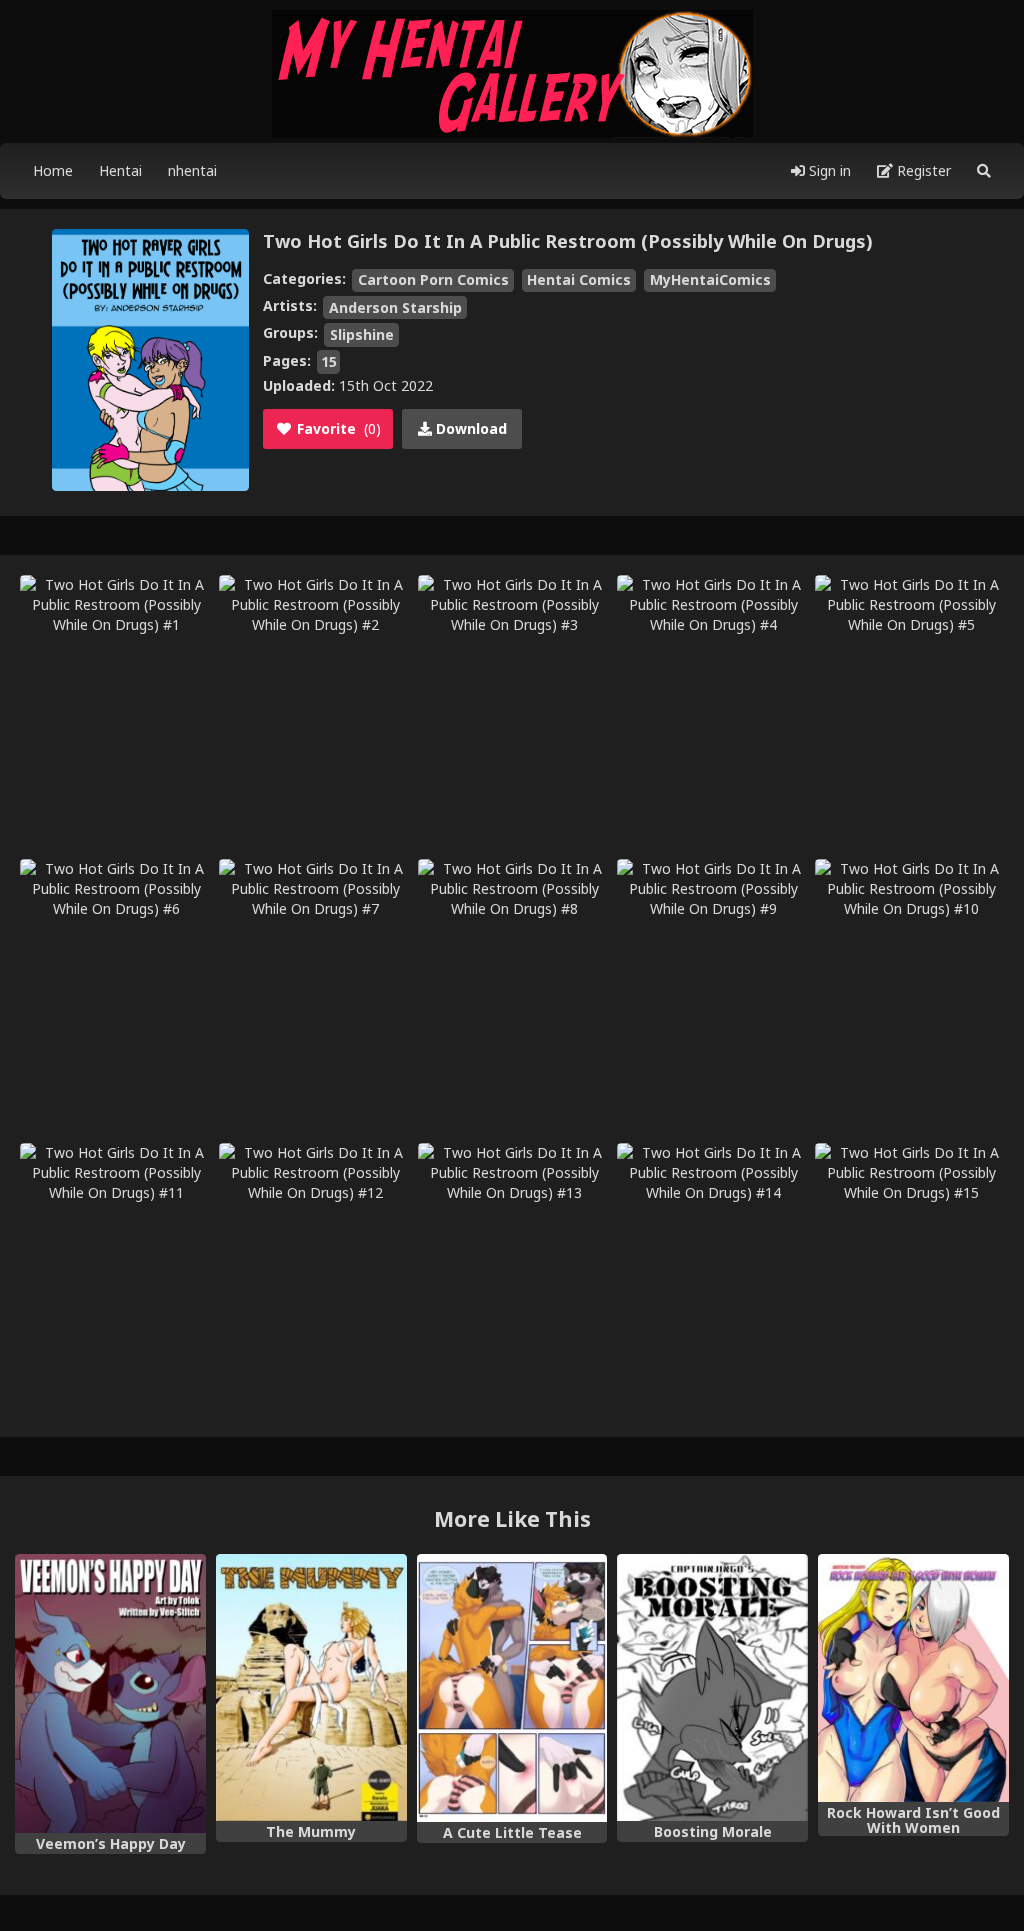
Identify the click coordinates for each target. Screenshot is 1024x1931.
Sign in (828, 170)
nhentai (192, 170)
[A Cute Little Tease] (512, 1688)
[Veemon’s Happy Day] (110, 1693)
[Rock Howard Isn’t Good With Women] (913, 1678)
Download (469, 428)
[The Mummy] (311, 1687)
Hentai (120, 170)
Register (922, 170)
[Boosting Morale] (712, 1687)
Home (53, 170)
